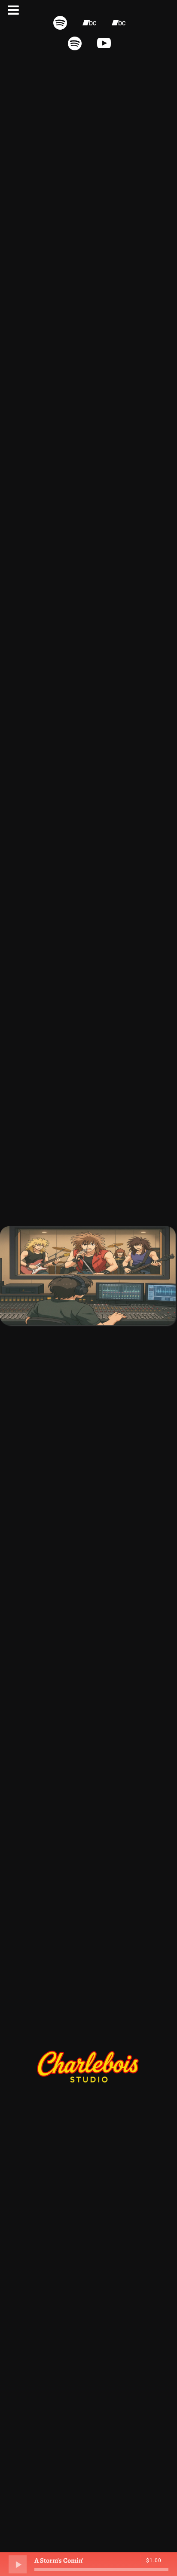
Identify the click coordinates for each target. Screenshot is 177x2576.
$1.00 (154, 2561)
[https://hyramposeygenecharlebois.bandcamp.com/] (89, 23)
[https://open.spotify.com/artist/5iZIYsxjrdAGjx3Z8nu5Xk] (60, 23)
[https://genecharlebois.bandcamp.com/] (119, 23)
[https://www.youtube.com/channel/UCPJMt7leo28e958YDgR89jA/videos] (104, 43)
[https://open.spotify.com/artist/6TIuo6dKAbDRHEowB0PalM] (75, 43)
